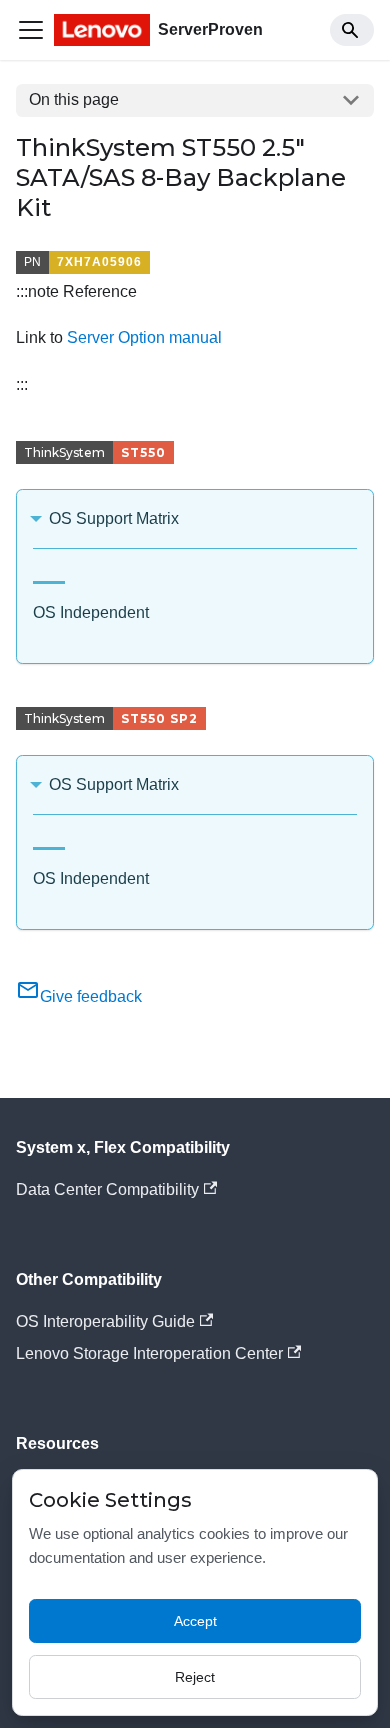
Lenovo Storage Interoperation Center (149, 1353)
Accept (195, 1621)
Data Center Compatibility (107, 1189)
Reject (195, 1677)
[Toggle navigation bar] (31, 30)
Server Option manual (144, 337)
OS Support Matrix (114, 518)
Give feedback (91, 996)
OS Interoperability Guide (105, 1321)
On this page (74, 99)
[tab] (49, 574)
